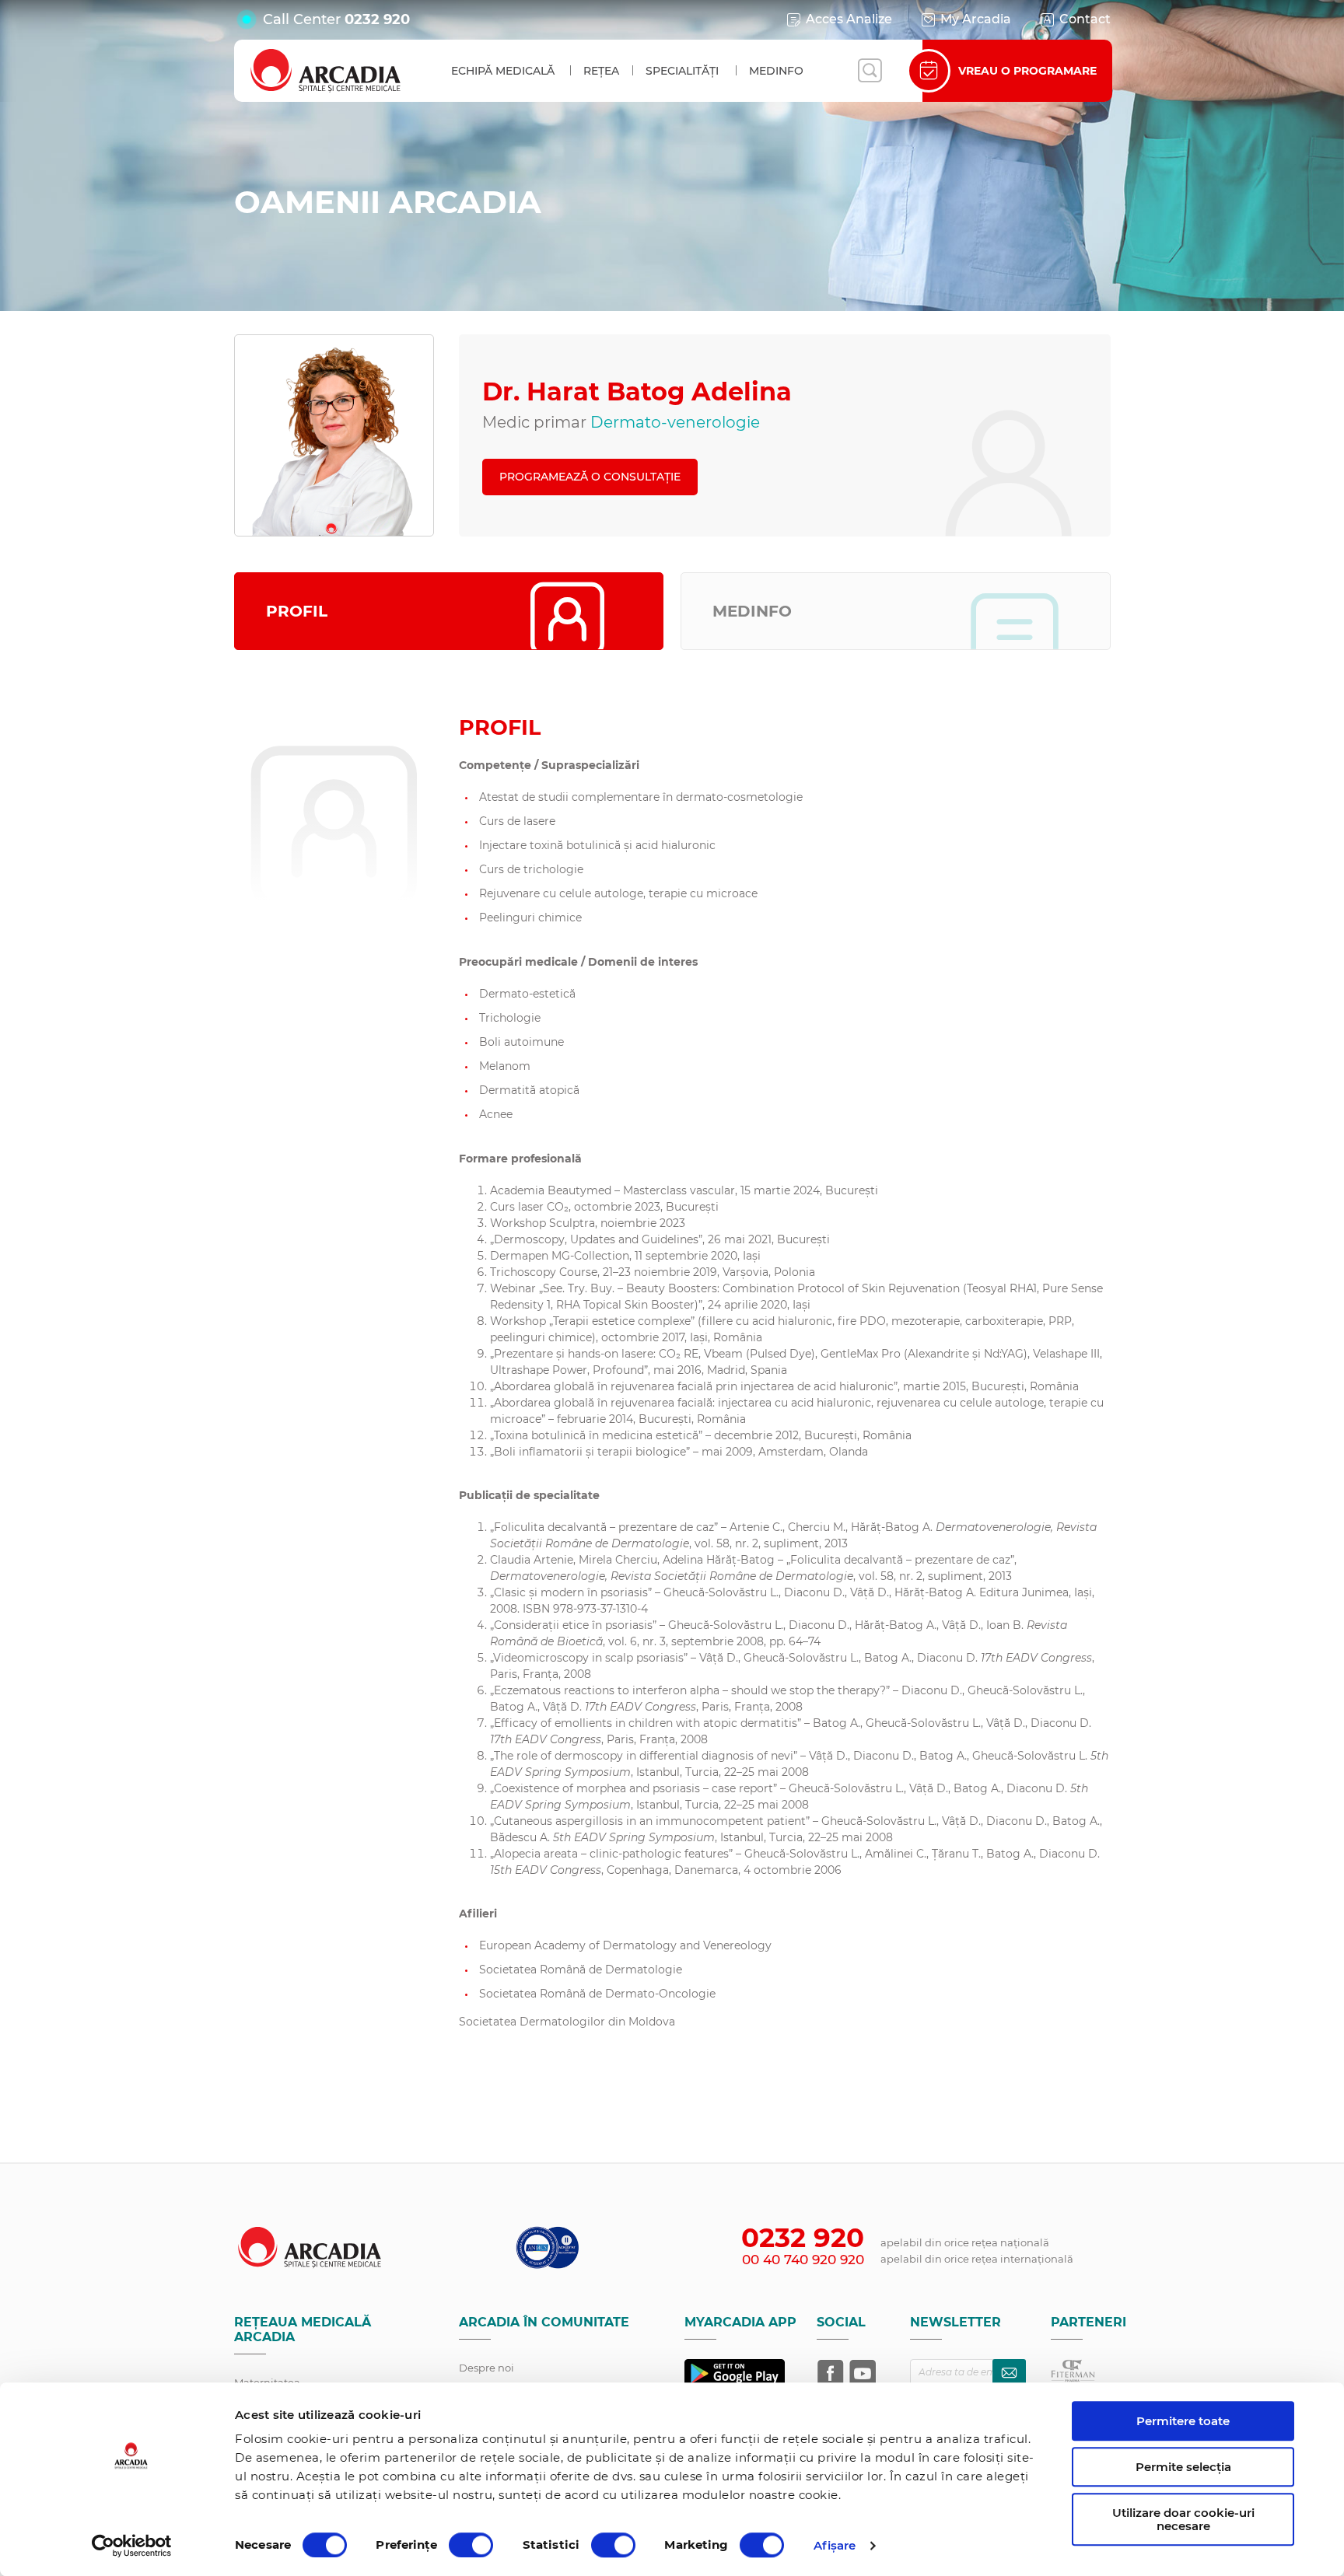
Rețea (601, 71)
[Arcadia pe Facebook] (831, 2373)
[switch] (471, 2545)
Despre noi (486, 2368)
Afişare (835, 2545)
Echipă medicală (503, 71)
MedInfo (776, 71)
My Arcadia (976, 19)
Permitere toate (1183, 2421)
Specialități (682, 71)
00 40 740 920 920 (803, 2260)
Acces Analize (849, 19)
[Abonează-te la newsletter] (1009, 2373)
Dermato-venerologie (675, 422)
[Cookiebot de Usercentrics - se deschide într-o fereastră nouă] (132, 2546)
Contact (1085, 19)
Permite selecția (1183, 2467)
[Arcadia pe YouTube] (863, 2373)
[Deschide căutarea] (870, 71)
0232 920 (377, 19)
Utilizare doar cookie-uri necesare (1183, 2519)
